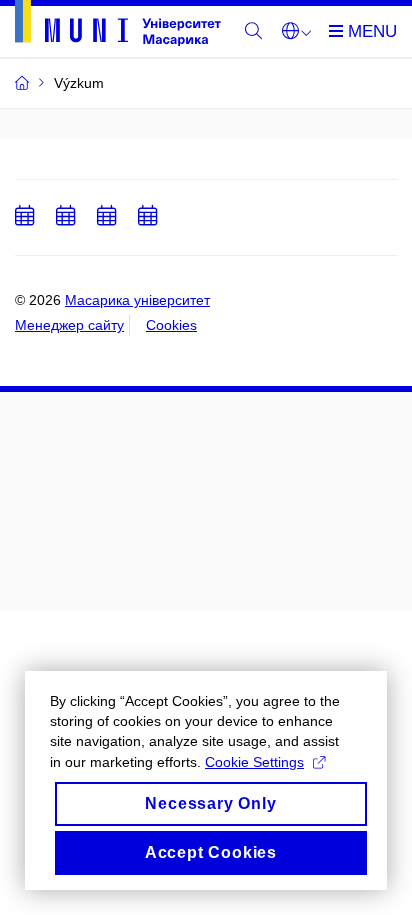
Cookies (171, 325)
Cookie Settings (254, 762)
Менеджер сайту (69, 325)
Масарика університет (137, 300)
